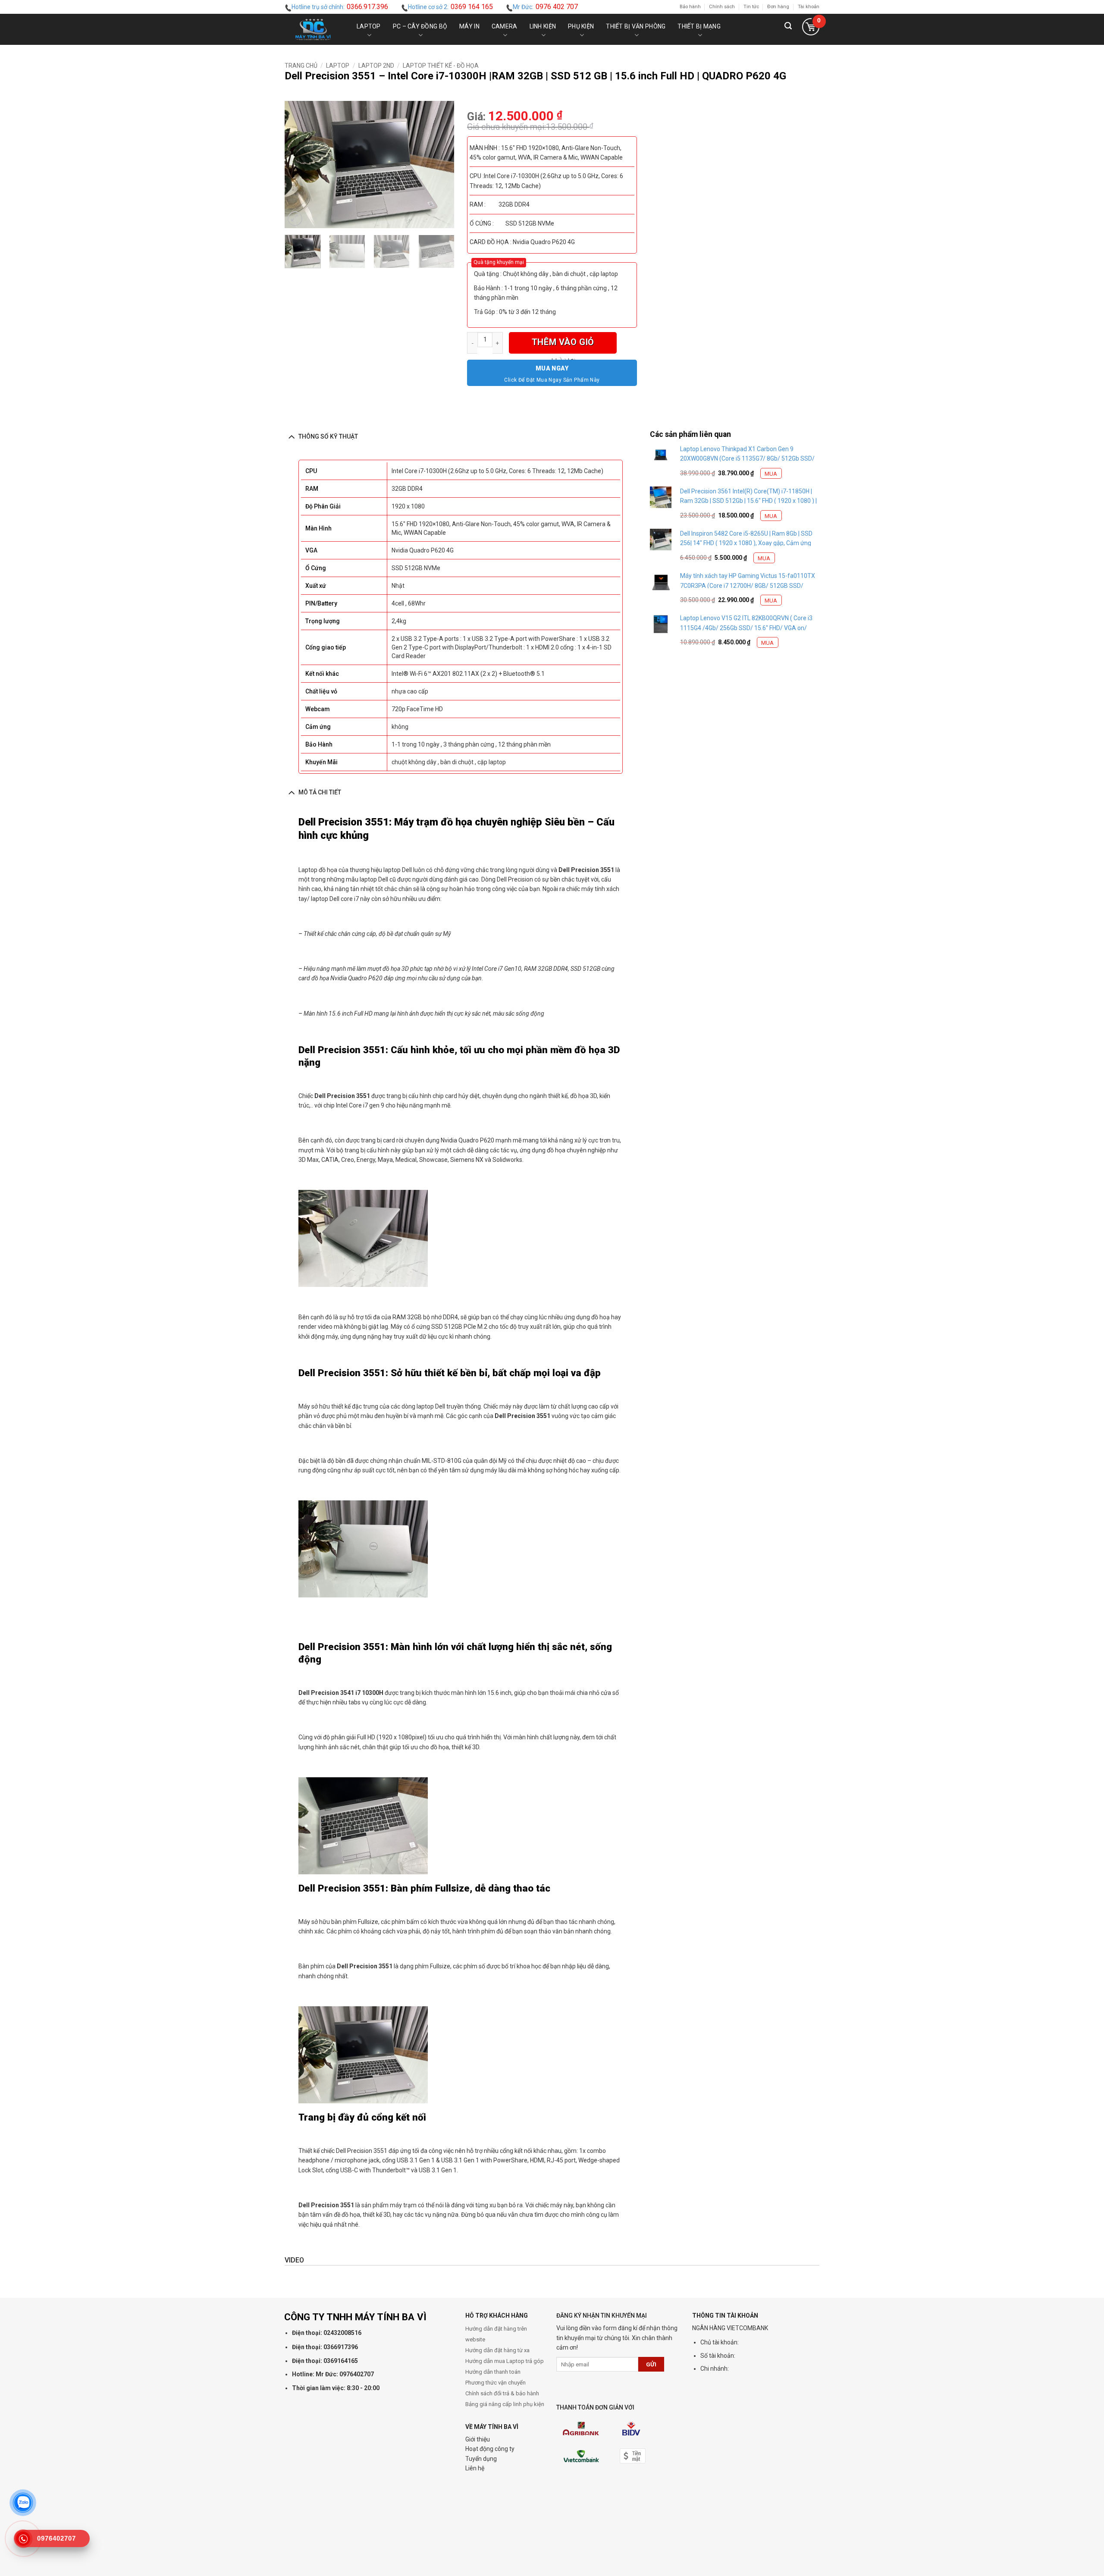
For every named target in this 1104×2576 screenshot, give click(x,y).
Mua (771, 474)
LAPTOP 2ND (376, 66)
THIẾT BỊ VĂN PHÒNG (636, 26)
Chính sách (722, 7)
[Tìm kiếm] (788, 29)
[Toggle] (291, 436)
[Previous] (299, 165)
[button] (811, 29)
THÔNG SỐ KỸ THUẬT (328, 436)
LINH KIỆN (543, 26)
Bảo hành (690, 7)
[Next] (440, 165)
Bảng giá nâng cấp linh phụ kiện (505, 2404)
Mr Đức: (545, 7)
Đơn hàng (778, 7)
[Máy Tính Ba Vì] (313, 29)
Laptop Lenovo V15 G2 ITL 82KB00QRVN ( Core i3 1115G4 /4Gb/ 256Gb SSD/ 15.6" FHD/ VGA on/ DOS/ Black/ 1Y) (746, 628)
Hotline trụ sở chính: (340, 7)
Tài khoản (809, 7)
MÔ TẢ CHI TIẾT (320, 792)
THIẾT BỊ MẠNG (699, 26)
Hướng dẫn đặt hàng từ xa (497, 2350)
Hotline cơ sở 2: (450, 7)
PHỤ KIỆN (581, 26)
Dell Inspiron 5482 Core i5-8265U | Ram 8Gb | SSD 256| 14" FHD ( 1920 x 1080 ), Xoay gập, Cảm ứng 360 (746, 543)
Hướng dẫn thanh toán (493, 2372)
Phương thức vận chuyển (496, 2383)
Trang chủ (301, 66)
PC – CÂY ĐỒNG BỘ (420, 26)
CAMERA (505, 26)
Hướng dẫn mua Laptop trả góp (505, 2361)
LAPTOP (369, 26)
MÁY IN (469, 26)
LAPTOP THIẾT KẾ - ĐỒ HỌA (441, 66)
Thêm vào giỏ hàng (563, 345)
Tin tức (751, 7)
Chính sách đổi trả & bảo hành (502, 2393)
